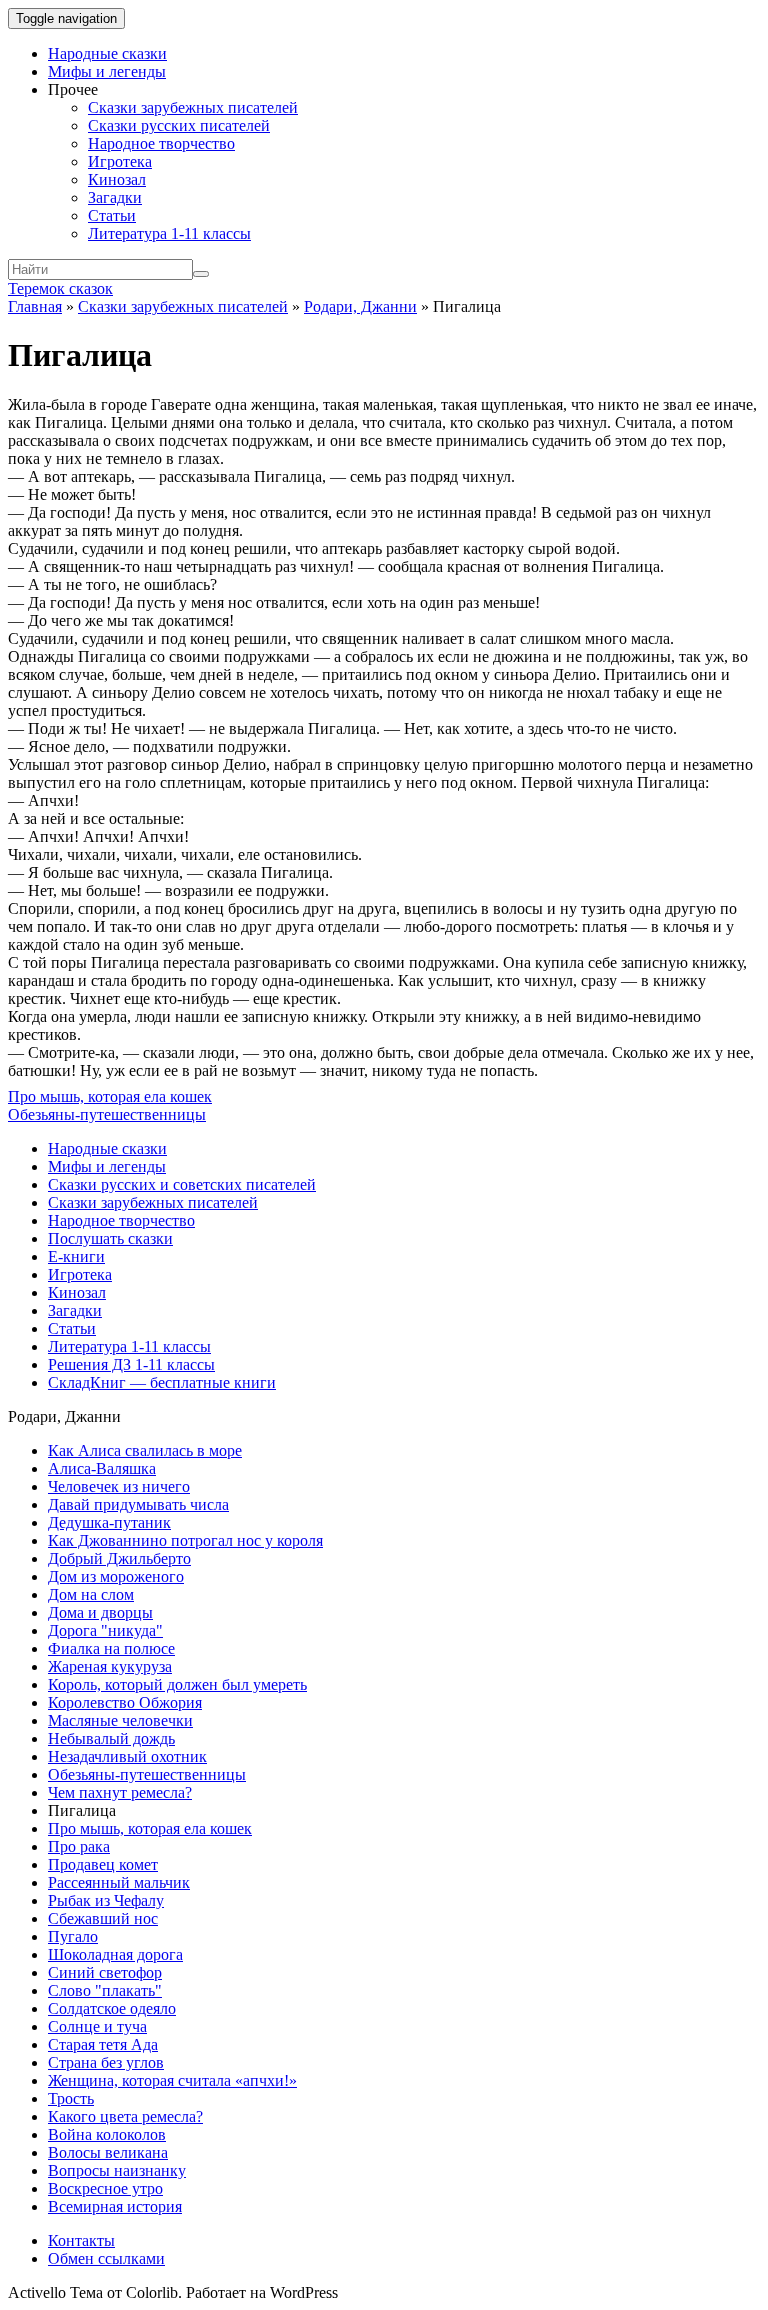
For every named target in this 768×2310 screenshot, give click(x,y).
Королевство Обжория (125, 1702)
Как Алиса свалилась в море (145, 1450)
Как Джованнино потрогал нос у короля (185, 1540)
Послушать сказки (110, 1238)
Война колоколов (107, 2134)
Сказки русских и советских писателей (182, 1184)
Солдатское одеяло (112, 2008)
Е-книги (76, 1256)
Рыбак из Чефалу (106, 1900)
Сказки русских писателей (179, 125)
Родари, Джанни (360, 306)
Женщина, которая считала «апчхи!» (172, 2080)
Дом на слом (91, 1594)
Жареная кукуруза (110, 1666)
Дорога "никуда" (105, 1630)
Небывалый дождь (111, 1738)
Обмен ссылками (106, 2258)
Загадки (115, 197)
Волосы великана (108, 2152)
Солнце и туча (97, 2026)
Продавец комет (103, 1864)
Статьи (112, 215)
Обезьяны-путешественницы (107, 1114)
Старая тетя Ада (103, 2044)
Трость (71, 2098)
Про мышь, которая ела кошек (110, 1096)
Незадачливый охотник (127, 1756)
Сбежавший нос (103, 1918)
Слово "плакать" (105, 1990)
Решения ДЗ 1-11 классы (131, 1364)
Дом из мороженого (116, 1576)
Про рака (79, 1846)
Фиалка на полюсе (111, 1648)
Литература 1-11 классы (169, 233)
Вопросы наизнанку (117, 2170)
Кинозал (117, 179)
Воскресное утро (105, 2188)
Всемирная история (115, 2206)
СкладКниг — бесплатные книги (162, 1382)
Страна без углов (106, 2062)
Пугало (73, 1936)
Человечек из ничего (119, 1486)
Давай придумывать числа (138, 1504)
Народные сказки (107, 53)
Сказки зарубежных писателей (193, 107)
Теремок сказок (60, 288)
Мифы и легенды (107, 71)
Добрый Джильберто (119, 1558)
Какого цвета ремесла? (125, 2116)
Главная (35, 306)
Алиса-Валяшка (102, 1468)
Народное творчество (161, 143)
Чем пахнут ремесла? (120, 1792)
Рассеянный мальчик (119, 1882)
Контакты (81, 2240)
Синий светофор (105, 1972)
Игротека (120, 161)
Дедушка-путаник (109, 1522)
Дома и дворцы (100, 1612)
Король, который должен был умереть (177, 1684)
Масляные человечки (120, 1720)
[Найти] (201, 274)
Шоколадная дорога (115, 1954)
